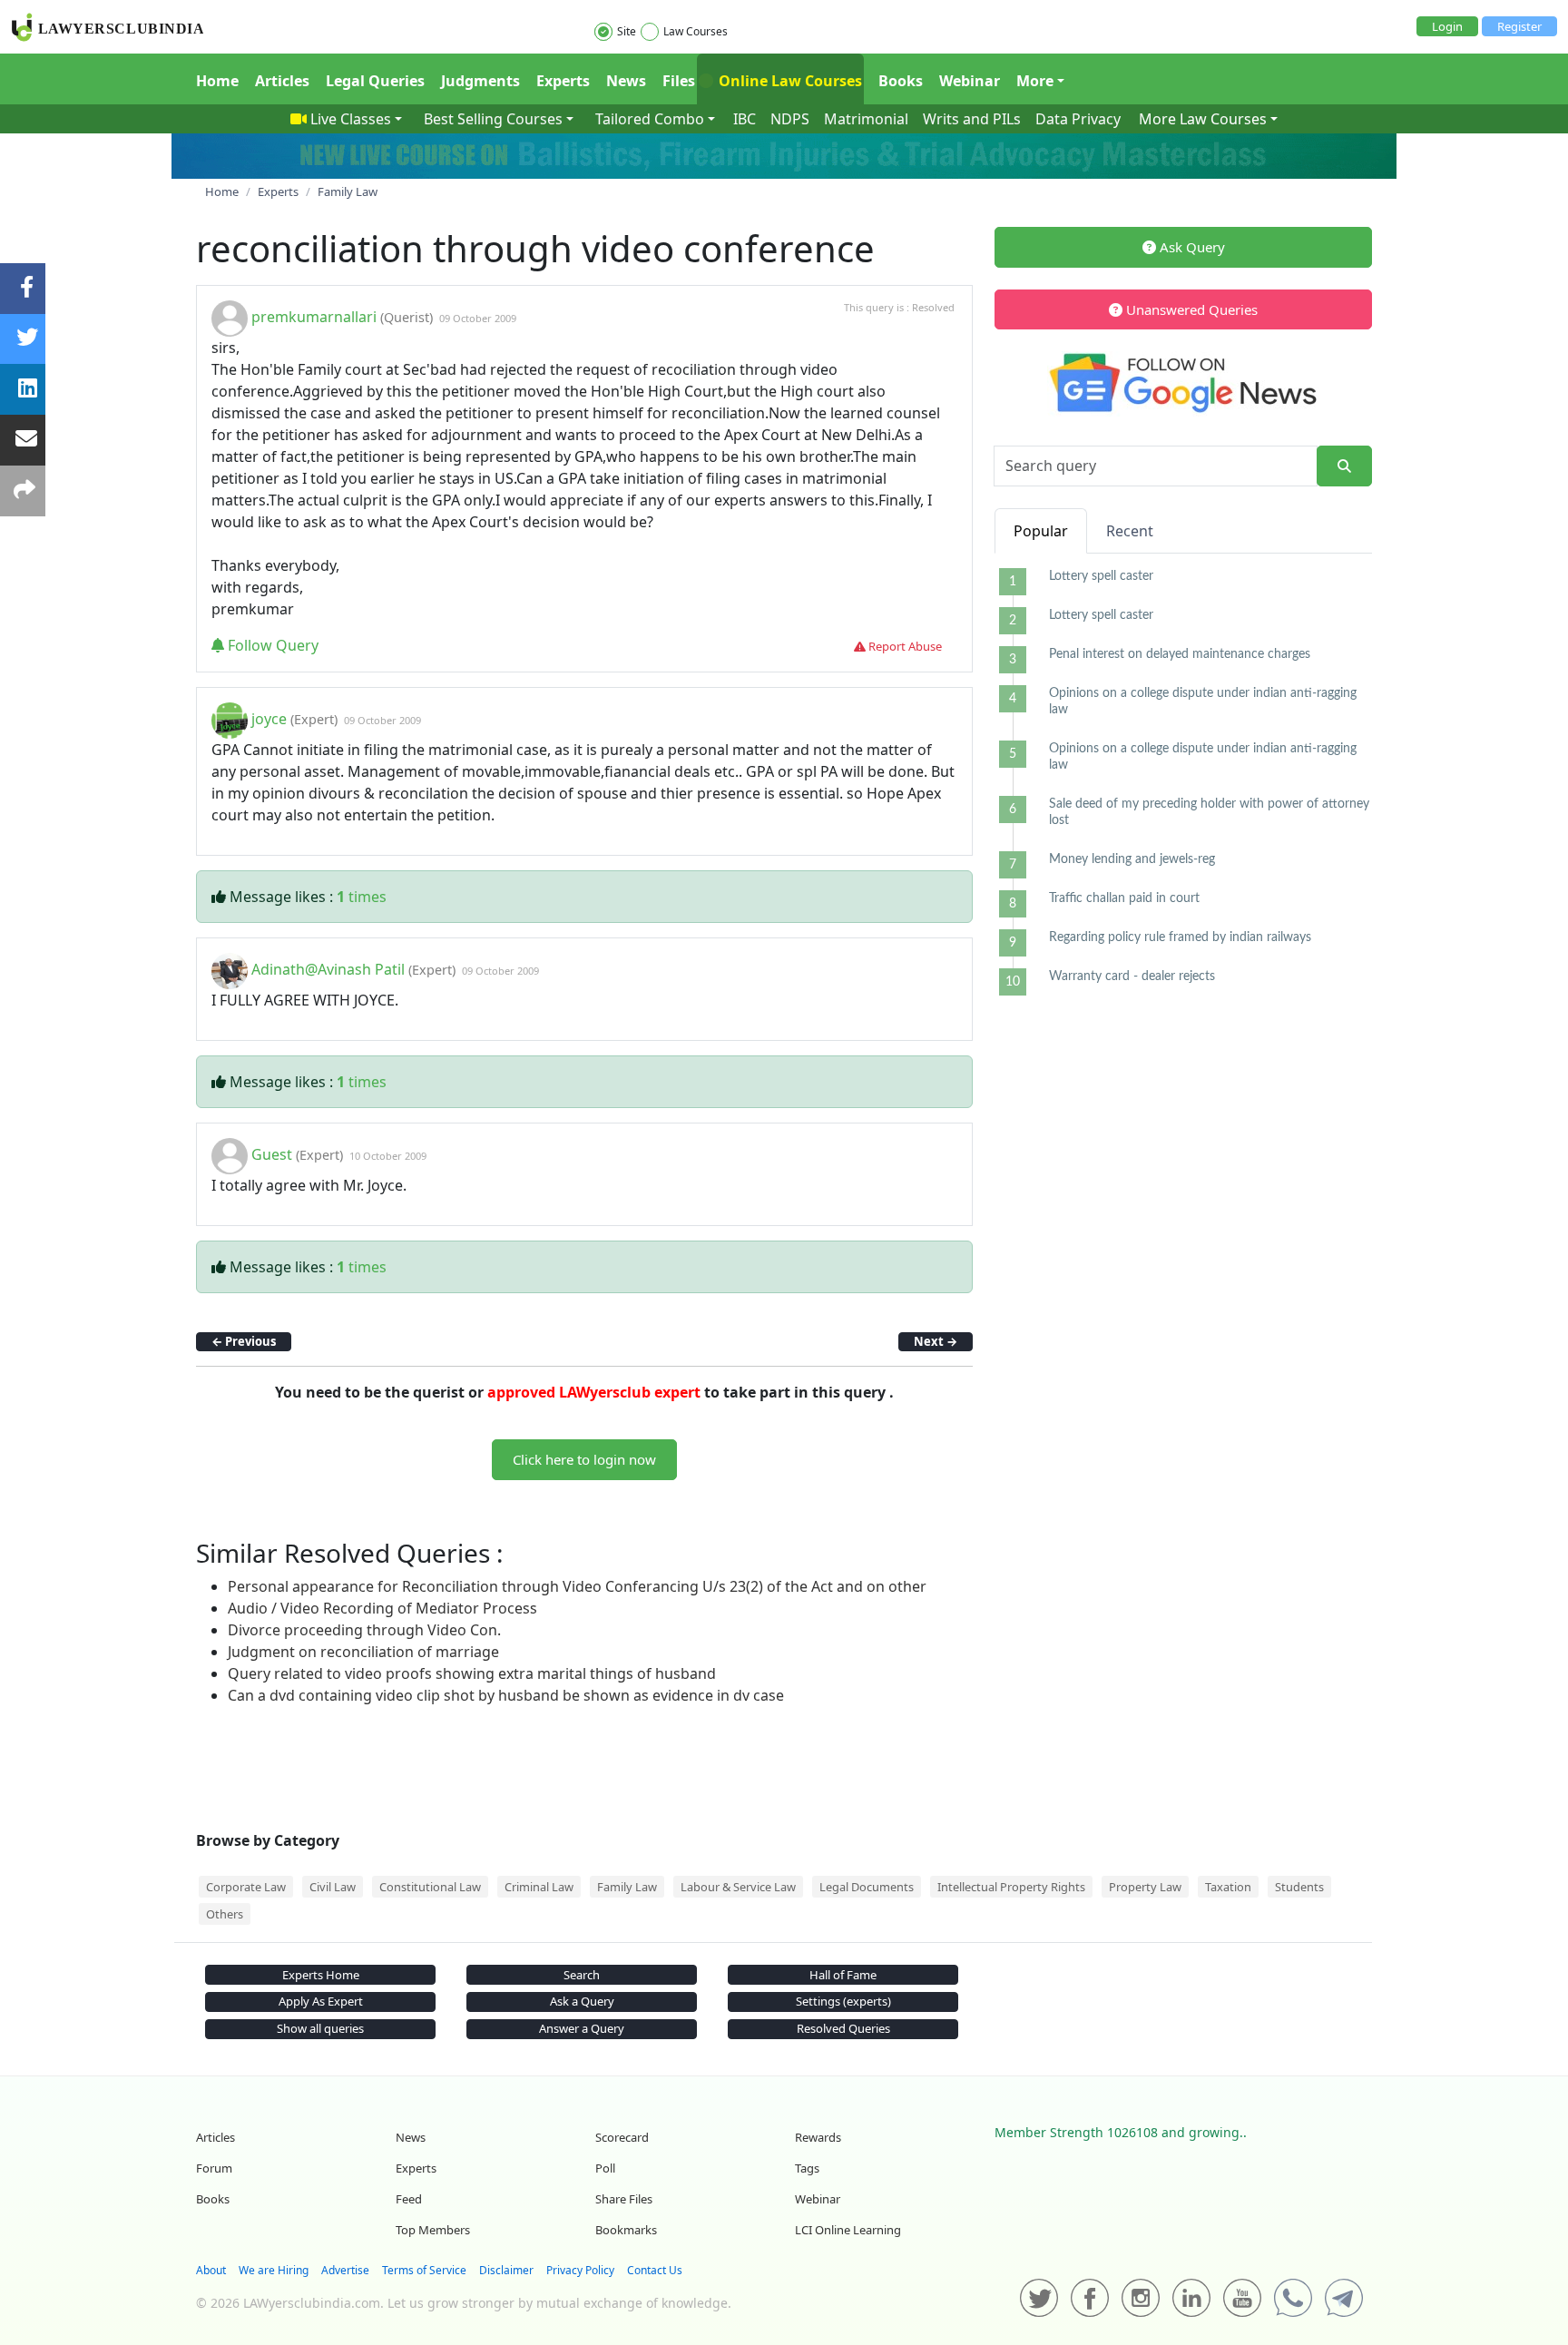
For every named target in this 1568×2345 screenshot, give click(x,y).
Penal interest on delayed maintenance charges (1180, 654)
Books (901, 81)
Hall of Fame (843, 1975)
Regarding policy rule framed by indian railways (1180, 937)
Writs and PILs (972, 119)
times (362, 897)
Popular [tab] (1041, 531)
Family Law (627, 1887)
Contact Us (655, 2270)
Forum (214, 2168)
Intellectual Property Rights (1011, 1887)
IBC (745, 119)
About (211, 2270)
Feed (409, 2199)
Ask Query (1191, 247)
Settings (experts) (843, 2001)
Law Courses (696, 31)
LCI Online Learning (848, 2230)
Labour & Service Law (738, 1887)
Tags (807, 2168)
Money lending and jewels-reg (1132, 859)
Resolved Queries (843, 2028)
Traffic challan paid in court (1124, 898)
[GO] (1344, 466)
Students (1299, 1887)
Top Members (433, 2230)
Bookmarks (626, 2230)
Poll (605, 2168)
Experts (563, 81)
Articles (282, 81)
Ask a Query (582, 2001)
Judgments (480, 81)
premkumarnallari (314, 317)
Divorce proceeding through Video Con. (364, 1630)
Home (217, 81)
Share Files (624, 2199)
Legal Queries (375, 81)
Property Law (1145, 1887)
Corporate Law (246, 1887)
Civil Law (333, 1887)
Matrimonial (866, 119)
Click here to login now (584, 1459)
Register (1519, 26)
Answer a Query (582, 2028)
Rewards (818, 2137)
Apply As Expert (321, 2001)
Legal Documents (867, 1887)
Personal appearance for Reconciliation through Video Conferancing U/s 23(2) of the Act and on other (577, 1586)
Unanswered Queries (1190, 309)
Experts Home (321, 1975)
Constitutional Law (430, 1887)
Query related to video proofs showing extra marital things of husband (472, 1673)
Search (582, 1975)
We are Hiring (274, 2270)
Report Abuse (904, 646)
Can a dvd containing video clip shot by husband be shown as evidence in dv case (506, 1695)
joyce (269, 719)
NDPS (790, 119)
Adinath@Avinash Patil (328, 969)
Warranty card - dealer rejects (1132, 976)
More (1035, 81)
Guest (272, 1154)
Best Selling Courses (493, 119)
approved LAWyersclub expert (594, 1392)
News (626, 81)
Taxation (1228, 1887)
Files (679, 81)
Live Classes (351, 119)
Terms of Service (424, 2270)
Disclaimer (506, 2270)
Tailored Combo (650, 119)
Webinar (970, 81)
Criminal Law (539, 1887)
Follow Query (271, 645)
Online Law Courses (789, 81)
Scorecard (622, 2137)
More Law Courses (1203, 119)
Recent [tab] (1130, 531)
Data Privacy (1078, 119)
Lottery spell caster (1101, 576)
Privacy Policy (580, 2270)
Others (225, 1914)
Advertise (345, 2270)
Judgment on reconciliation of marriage (363, 1652)
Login (1447, 26)
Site (627, 31)
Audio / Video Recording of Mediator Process (382, 1608)
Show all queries (320, 2028)
